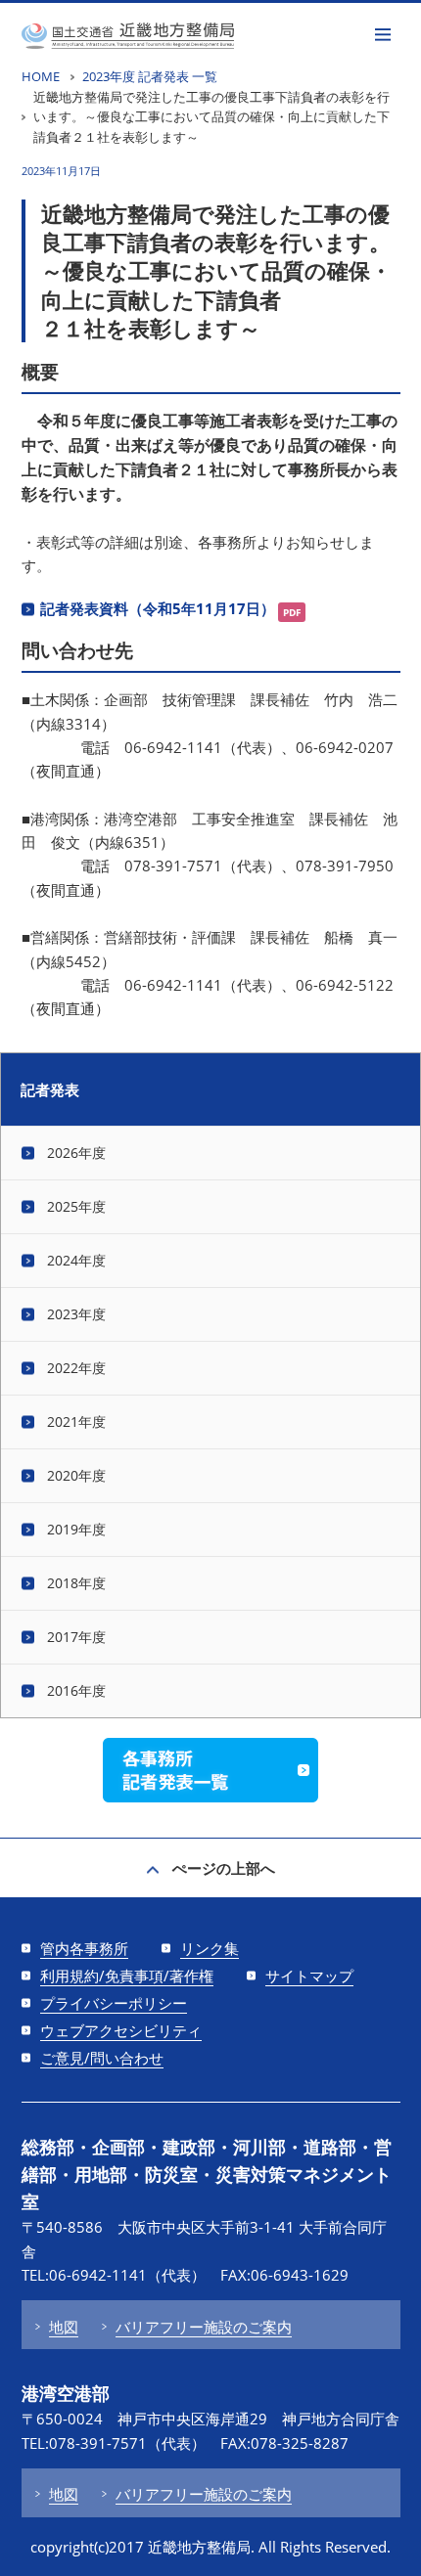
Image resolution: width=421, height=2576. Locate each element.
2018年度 (76, 1583)
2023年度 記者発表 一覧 (150, 76)
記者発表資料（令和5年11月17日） (158, 608)
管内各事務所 (84, 1948)
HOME (41, 76)
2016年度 (76, 1690)
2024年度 (76, 1260)
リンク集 (210, 1948)
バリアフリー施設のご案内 (204, 2327)
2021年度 (76, 1421)
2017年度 (76, 1637)
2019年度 (76, 1529)
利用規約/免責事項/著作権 (127, 1976)
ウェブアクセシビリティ (121, 2030)
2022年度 (76, 1368)
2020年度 (76, 1475)
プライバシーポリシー (114, 2003)
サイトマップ (309, 1976)
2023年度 (76, 1314)
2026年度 (76, 1153)
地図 (64, 2327)
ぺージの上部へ (224, 1868)
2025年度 (76, 1206)
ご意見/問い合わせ (102, 2058)
